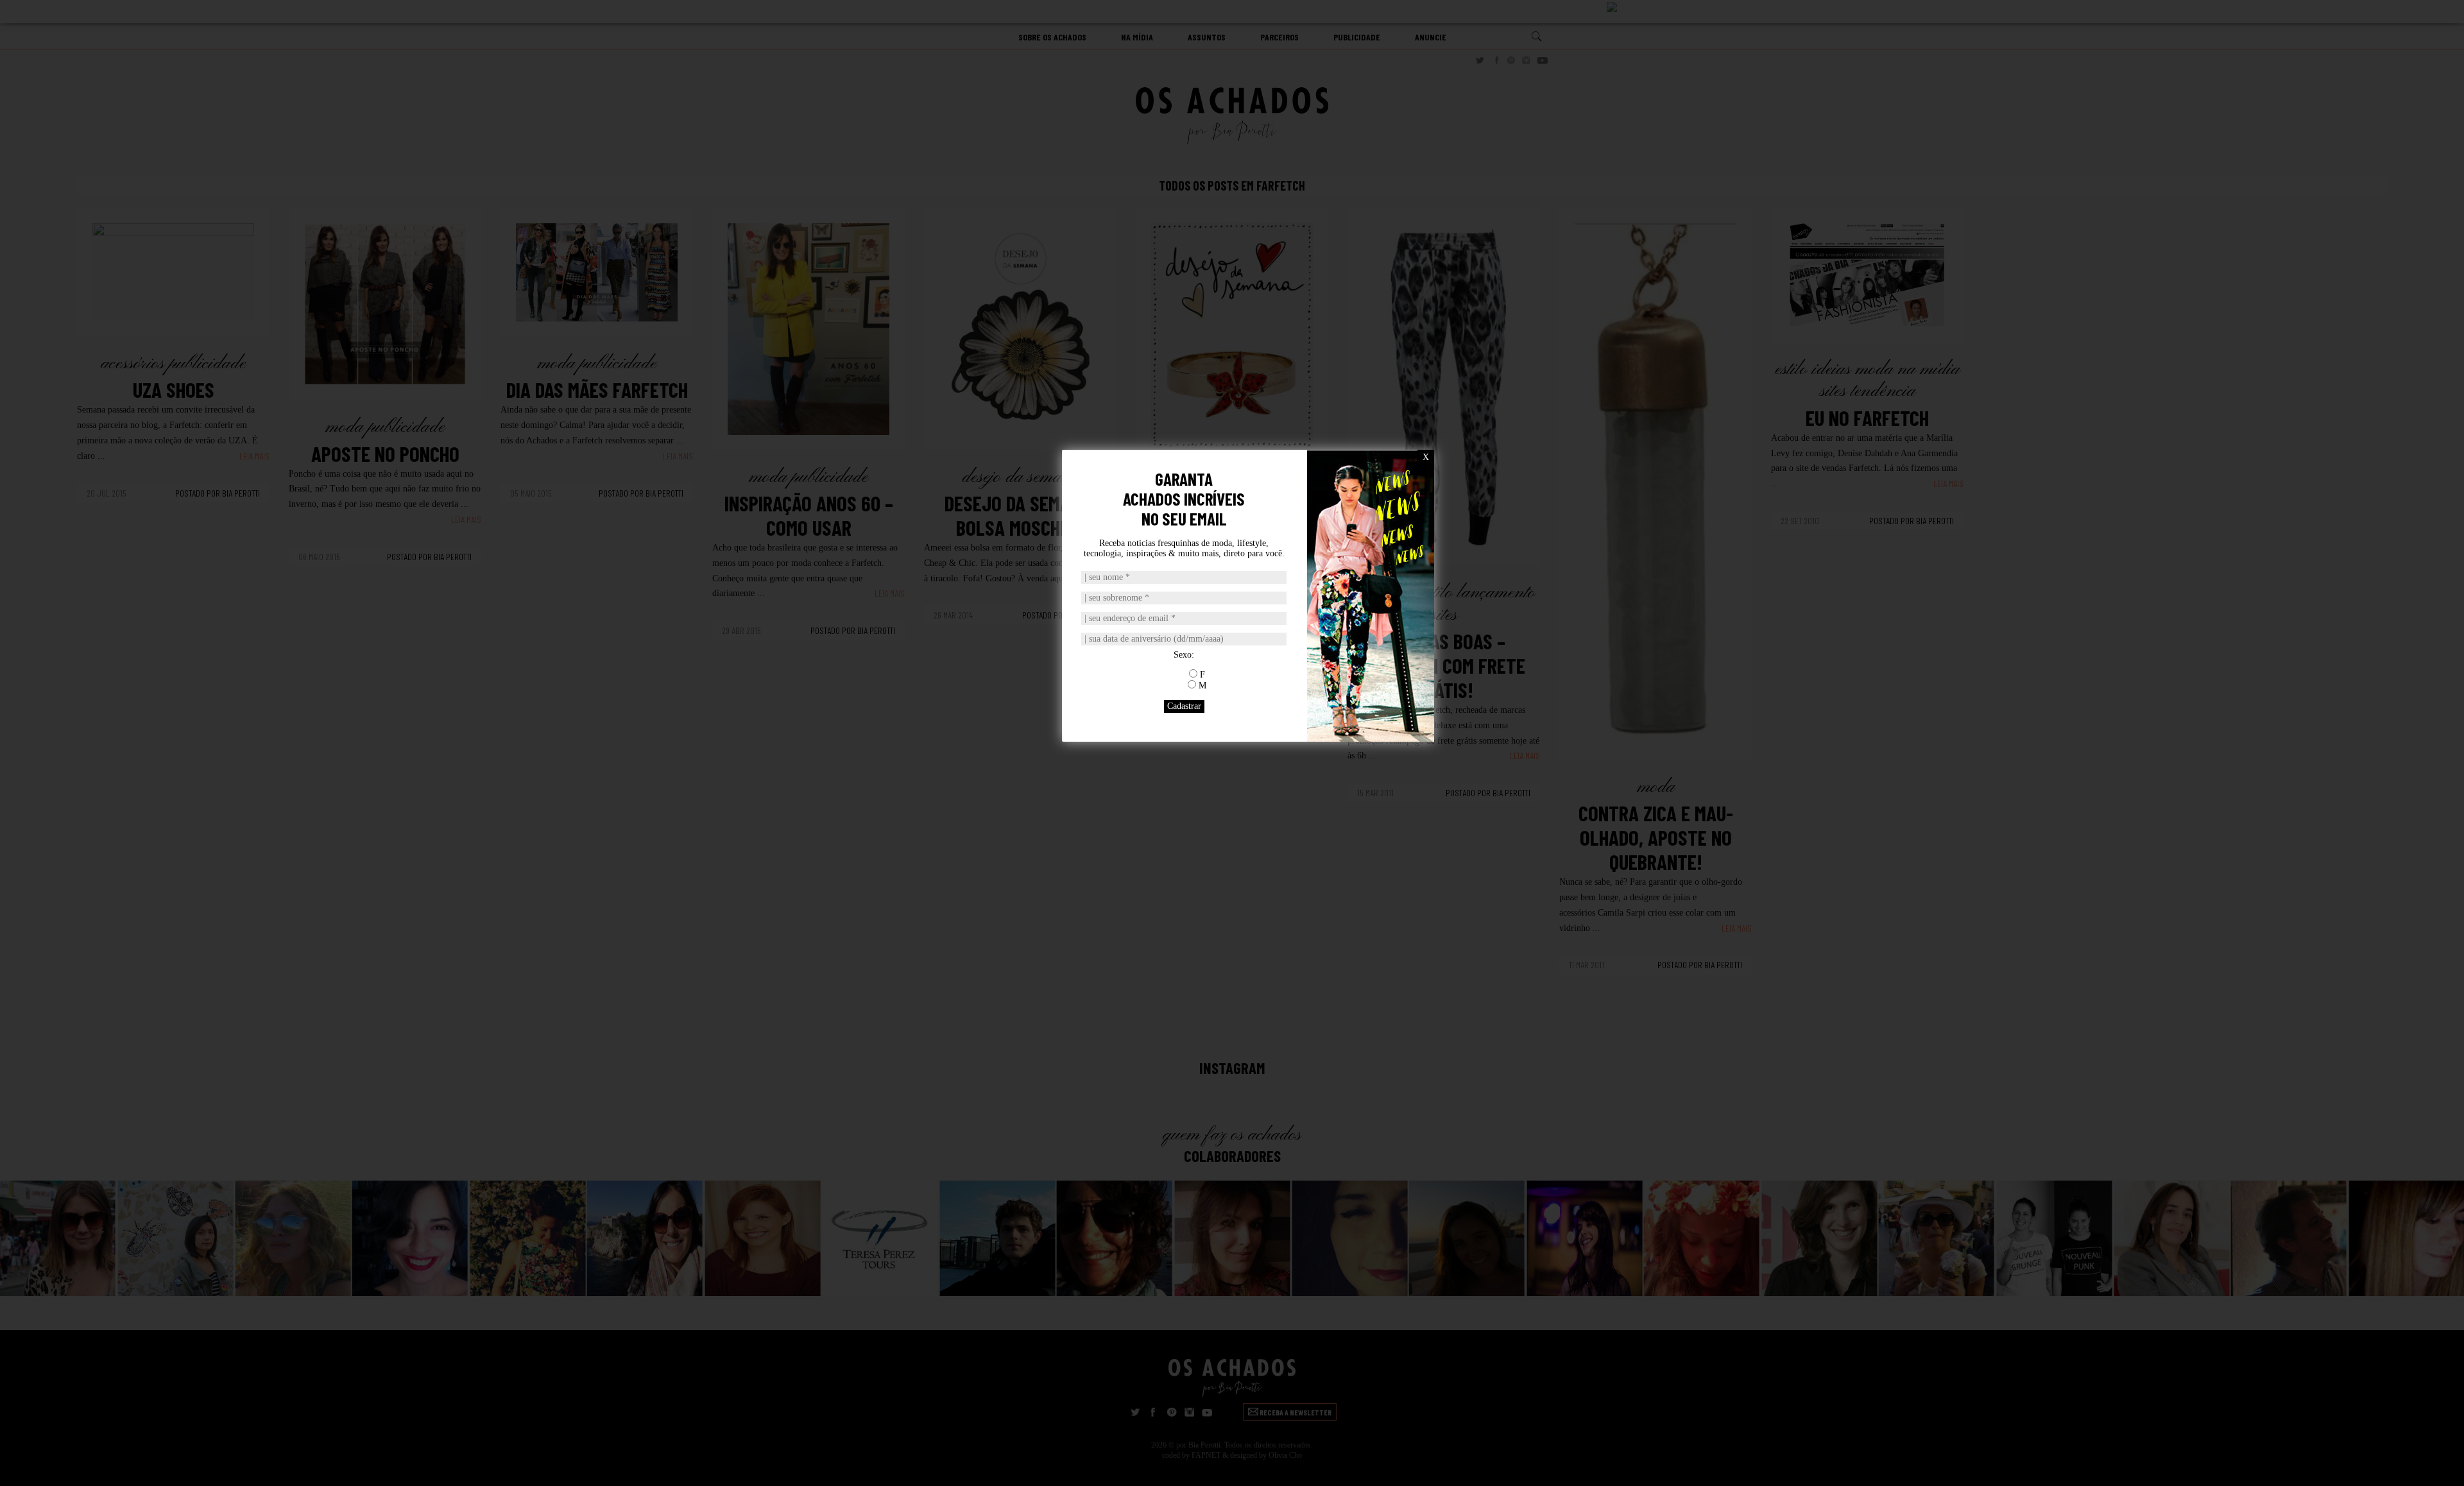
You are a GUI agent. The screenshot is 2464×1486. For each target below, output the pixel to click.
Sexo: (1184, 655)
